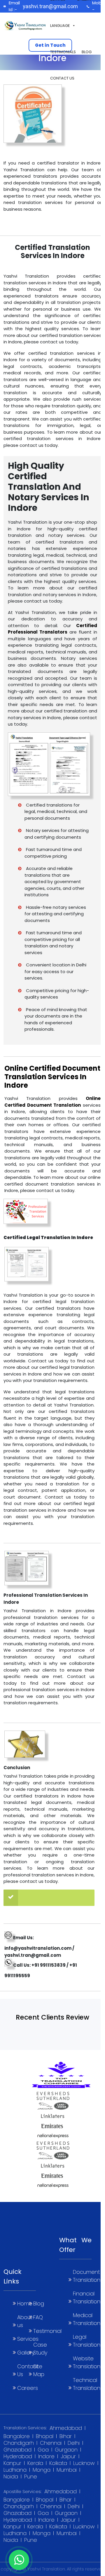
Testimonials (63, 52)
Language (60, 26)
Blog (87, 52)
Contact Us (62, 78)
